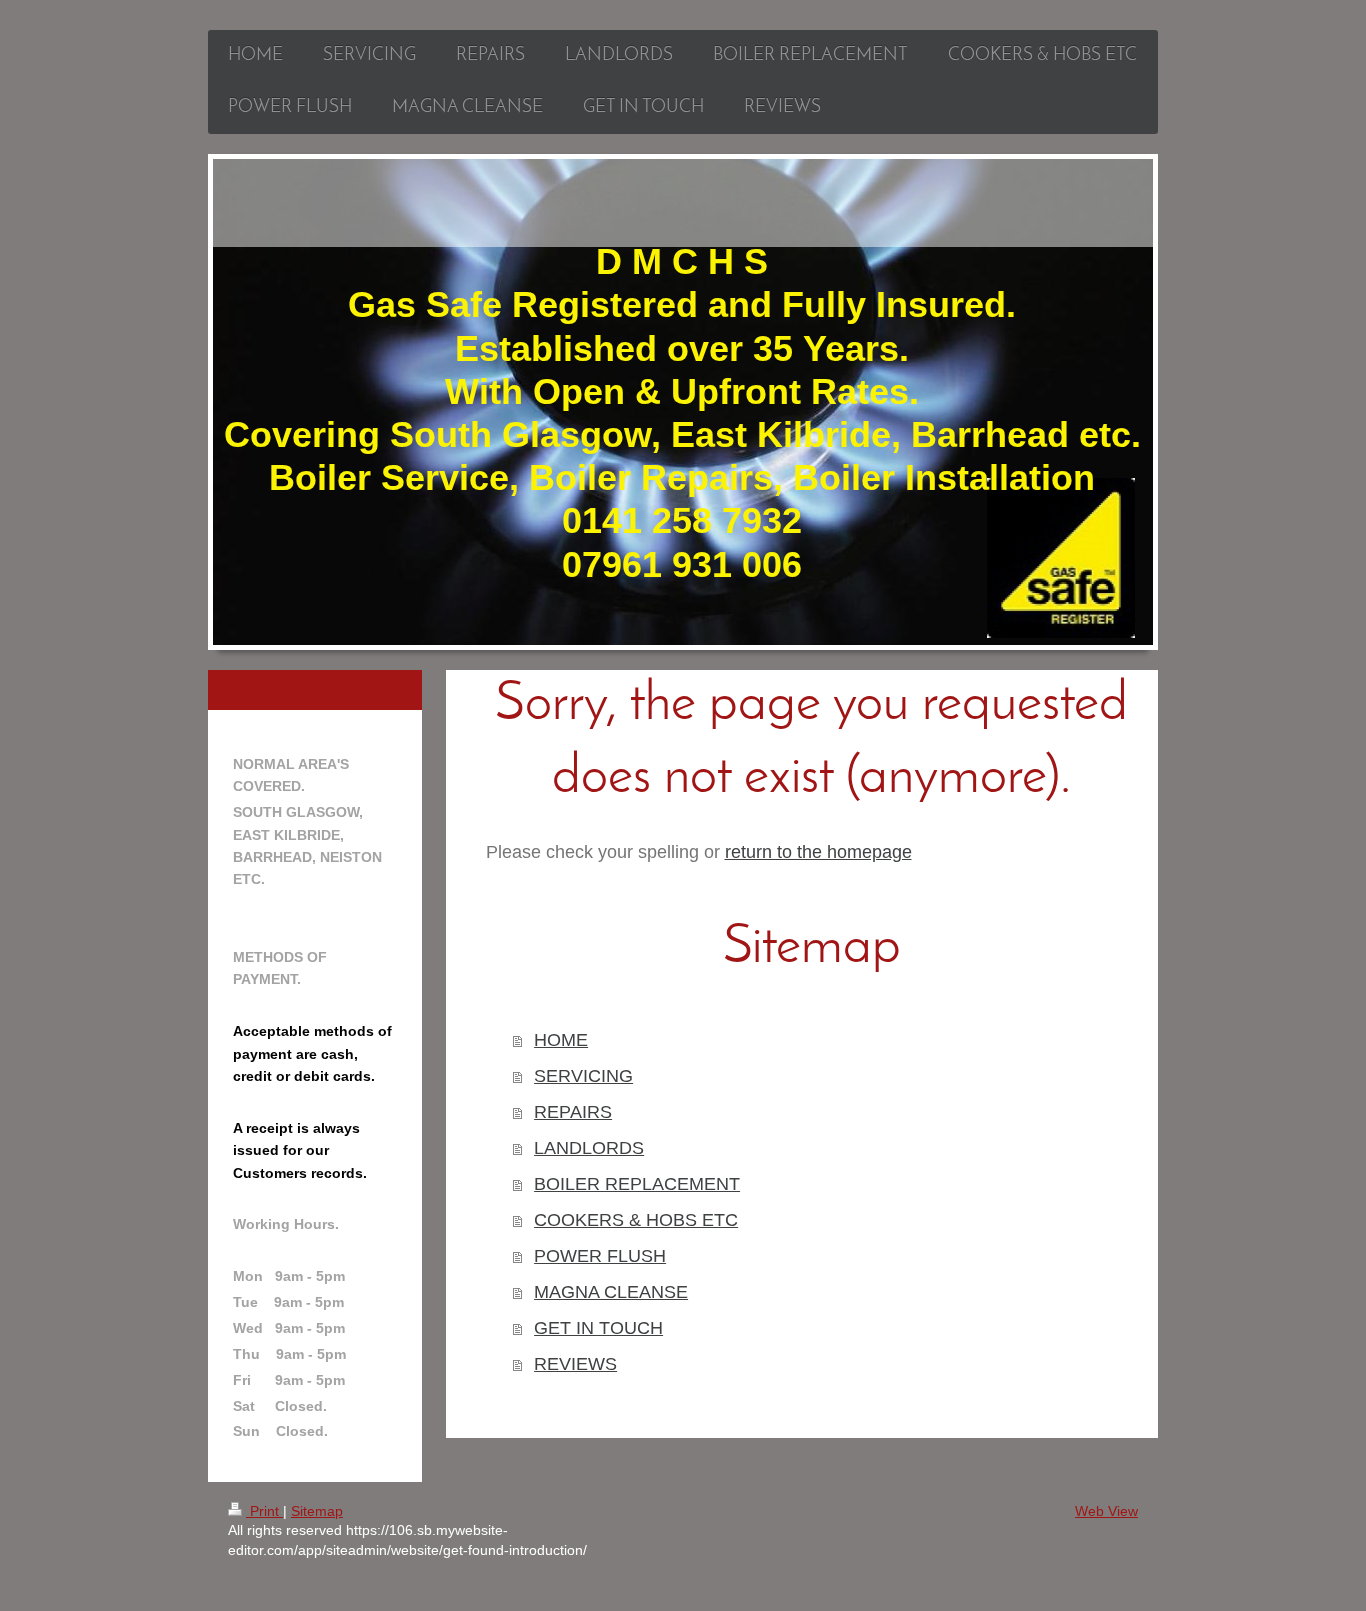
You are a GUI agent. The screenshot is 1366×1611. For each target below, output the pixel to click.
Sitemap (317, 1511)
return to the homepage (818, 852)
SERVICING (583, 1076)
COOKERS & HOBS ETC (636, 1220)
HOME (561, 1040)
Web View (1106, 1511)
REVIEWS (575, 1364)
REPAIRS (573, 1112)
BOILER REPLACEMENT (637, 1184)
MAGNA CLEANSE (611, 1292)
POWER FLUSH (600, 1256)
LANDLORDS (589, 1148)
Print (264, 1511)
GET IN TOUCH (598, 1328)
